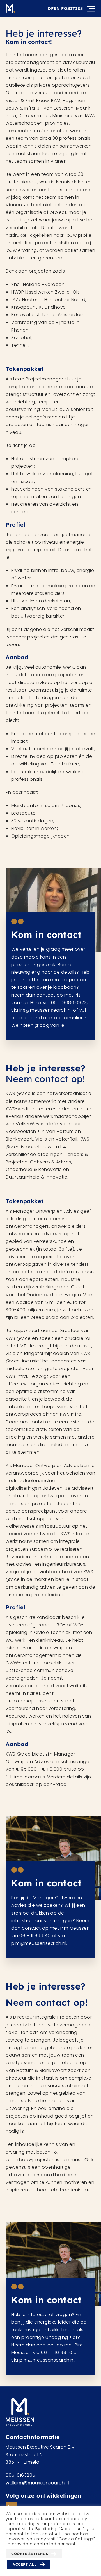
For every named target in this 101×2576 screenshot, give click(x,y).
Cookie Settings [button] (30, 2554)
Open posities (65, 8)
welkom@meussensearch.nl (38, 2483)
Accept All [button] (25, 2564)
